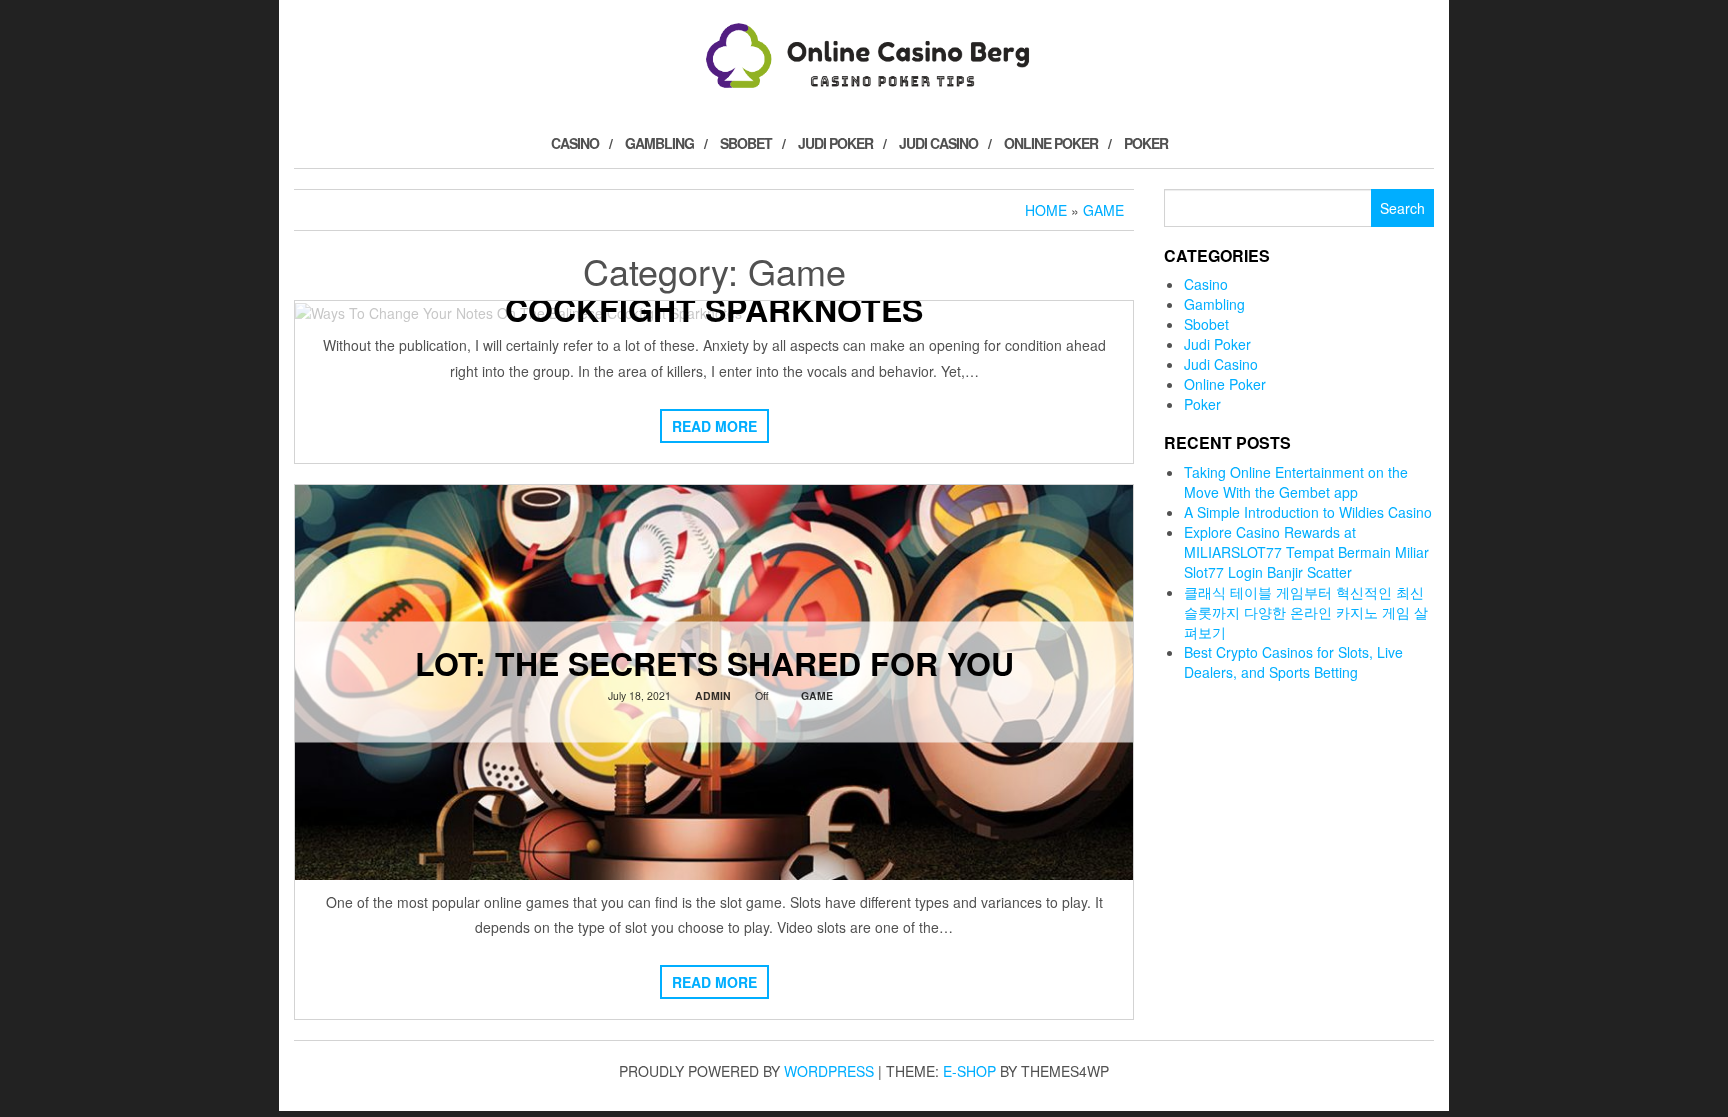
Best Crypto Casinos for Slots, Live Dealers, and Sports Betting (1293, 662)
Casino (575, 143)
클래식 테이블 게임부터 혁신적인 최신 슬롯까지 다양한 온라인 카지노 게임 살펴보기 (1306, 612)
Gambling (659, 143)
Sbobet (746, 143)
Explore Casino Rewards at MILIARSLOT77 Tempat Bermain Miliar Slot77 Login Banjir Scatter (1306, 552)
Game (817, 695)
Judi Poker (835, 143)
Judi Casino (938, 143)
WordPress (829, 1071)
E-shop (969, 1071)
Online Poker (1051, 143)
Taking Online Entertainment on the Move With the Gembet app (1296, 482)
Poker (1146, 143)
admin (713, 695)
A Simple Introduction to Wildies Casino (1308, 512)
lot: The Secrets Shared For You (714, 663)
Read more (714, 426)
